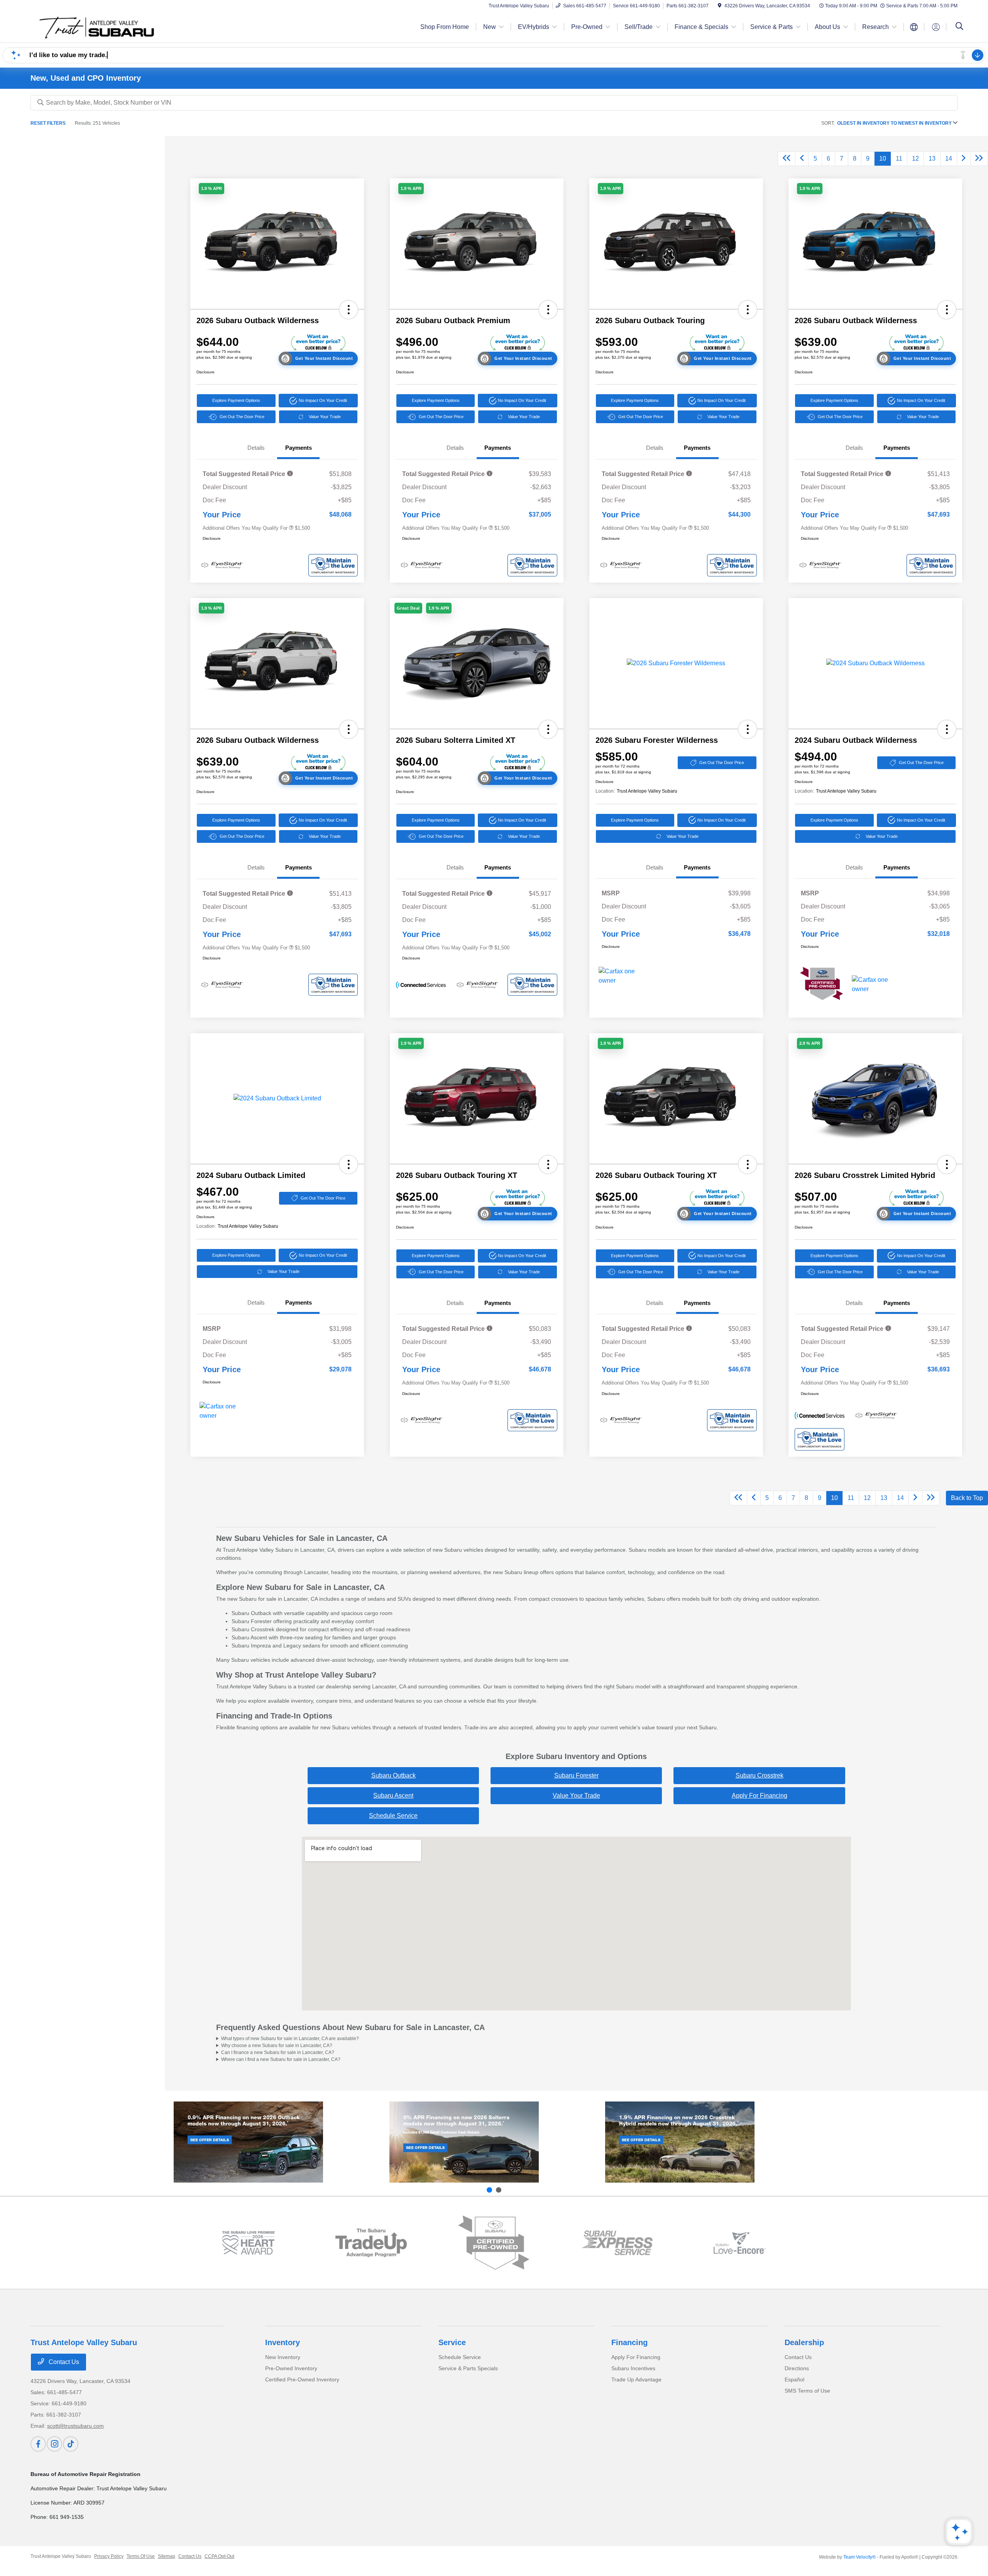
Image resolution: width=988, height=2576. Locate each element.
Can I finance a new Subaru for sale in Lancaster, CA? (278, 2052)
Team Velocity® (859, 2557)
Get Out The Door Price (242, 417)
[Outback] (248, 2142)
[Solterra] (464, 2142)
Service (452, 2342)
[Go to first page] (787, 159)
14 (949, 158)
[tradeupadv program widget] (371, 2243)
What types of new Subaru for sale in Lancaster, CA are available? (290, 2039)
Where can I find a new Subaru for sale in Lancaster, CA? (281, 2059)
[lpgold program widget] (248, 2243)
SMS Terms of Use (807, 2391)
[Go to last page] (979, 159)
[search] (959, 27)
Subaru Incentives (633, 2368)
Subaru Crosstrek (760, 1775)
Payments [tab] (299, 448)
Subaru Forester (576, 1775)
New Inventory (283, 2357)
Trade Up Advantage (636, 2379)
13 (932, 158)
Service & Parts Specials (468, 2368)
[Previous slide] (489, 2190)
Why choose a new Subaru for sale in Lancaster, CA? (277, 2046)
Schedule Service (393, 1816)
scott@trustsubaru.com (75, 2426)
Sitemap (167, 2556)
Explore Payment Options (236, 400)
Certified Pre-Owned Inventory (302, 2379)
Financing (629, 2342)
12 (915, 158)
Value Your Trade (325, 417)
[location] (720, 6)
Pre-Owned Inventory (291, 2368)
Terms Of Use (141, 2556)
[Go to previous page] (802, 159)
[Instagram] (54, 2444)
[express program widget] (617, 2243)
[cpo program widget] (494, 2243)
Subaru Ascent (393, 1796)
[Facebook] (38, 2444)
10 (883, 158)
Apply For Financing (636, 2357)
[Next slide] (499, 2190)
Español (794, 2379)
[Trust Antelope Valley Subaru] (97, 26)
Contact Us (63, 2362)
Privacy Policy (109, 2556)
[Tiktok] (71, 2444)
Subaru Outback (393, 1775)
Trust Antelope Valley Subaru (61, 2556)
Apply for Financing (760, 1796)
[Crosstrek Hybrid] (680, 2142)
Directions (797, 2368)
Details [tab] (256, 448)
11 (899, 158)
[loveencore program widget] (740, 2243)
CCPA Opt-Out (219, 2556)
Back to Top (967, 1498)
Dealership (804, 2342)
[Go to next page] (964, 159)
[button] (211, 189)
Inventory (283, 2342)
